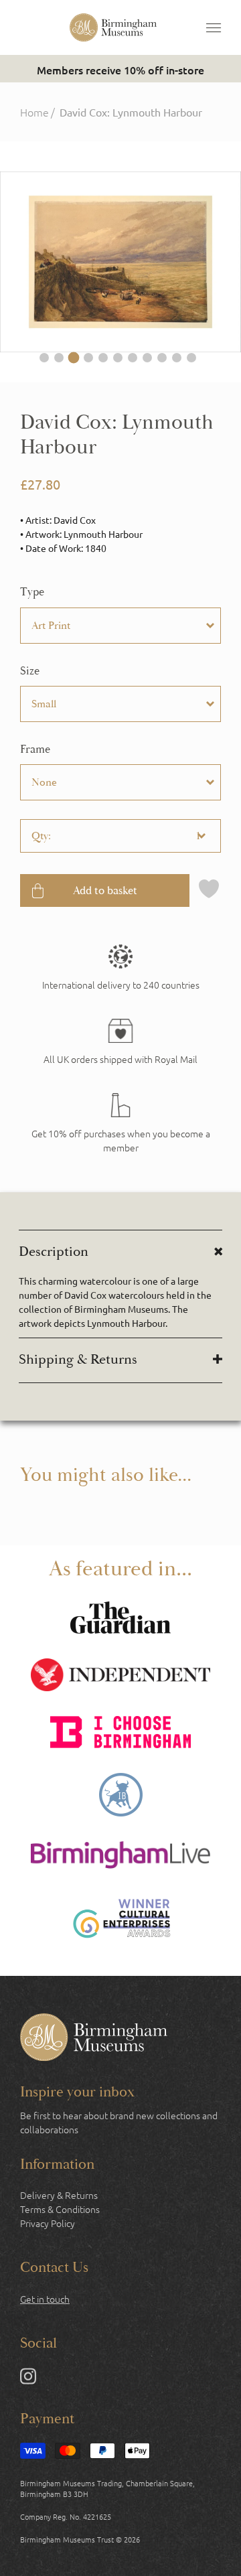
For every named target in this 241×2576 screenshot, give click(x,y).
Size (30, 671)
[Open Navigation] (214, 27)
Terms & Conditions (60, 2209)
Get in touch (45, 2299)
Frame (35, 749)
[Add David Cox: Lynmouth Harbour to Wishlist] (209, 890)
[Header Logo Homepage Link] (113, 27)
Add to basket (105, 890)
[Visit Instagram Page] (28, 2379)
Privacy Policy (48, 2223)
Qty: (41, 836)
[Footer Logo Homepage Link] (94, 2039)
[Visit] (120, 1124)
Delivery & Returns (59, 2195)
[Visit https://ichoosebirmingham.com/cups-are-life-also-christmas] (120, 1734)
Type (32, 592)
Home (34, 112)
